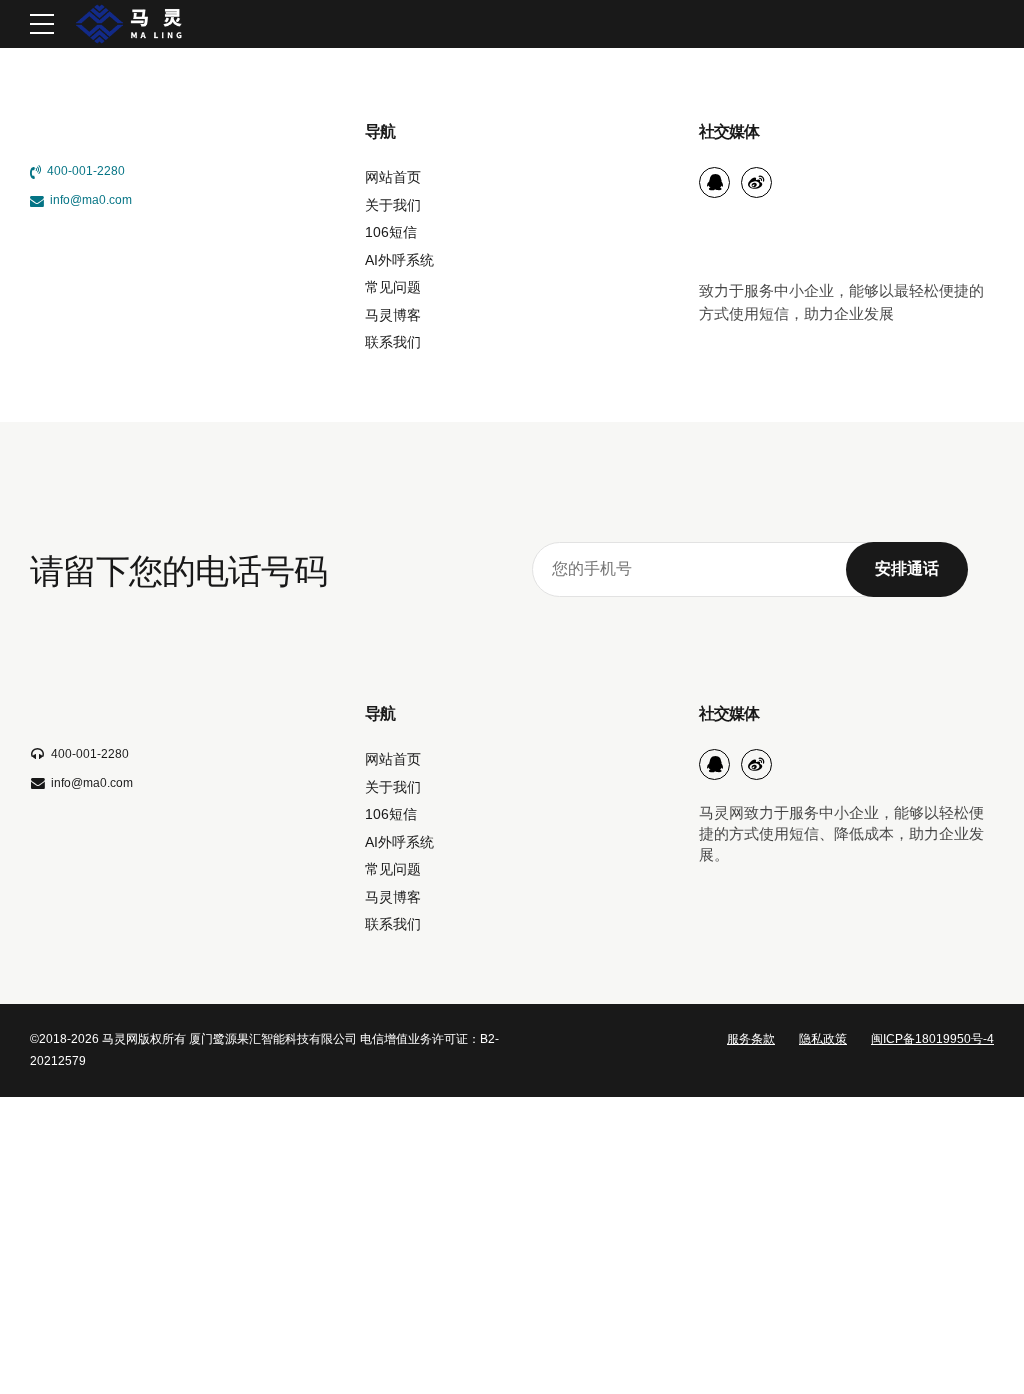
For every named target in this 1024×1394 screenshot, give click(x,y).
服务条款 (751, 1039)
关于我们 (393, 205)
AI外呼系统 (399, 260)
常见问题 (393, 287)
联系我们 (393, 342)
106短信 (391, 232)
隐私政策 (823, 1039)
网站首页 (393, 177)
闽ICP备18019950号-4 (932, 1039)
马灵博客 (393, 315)
